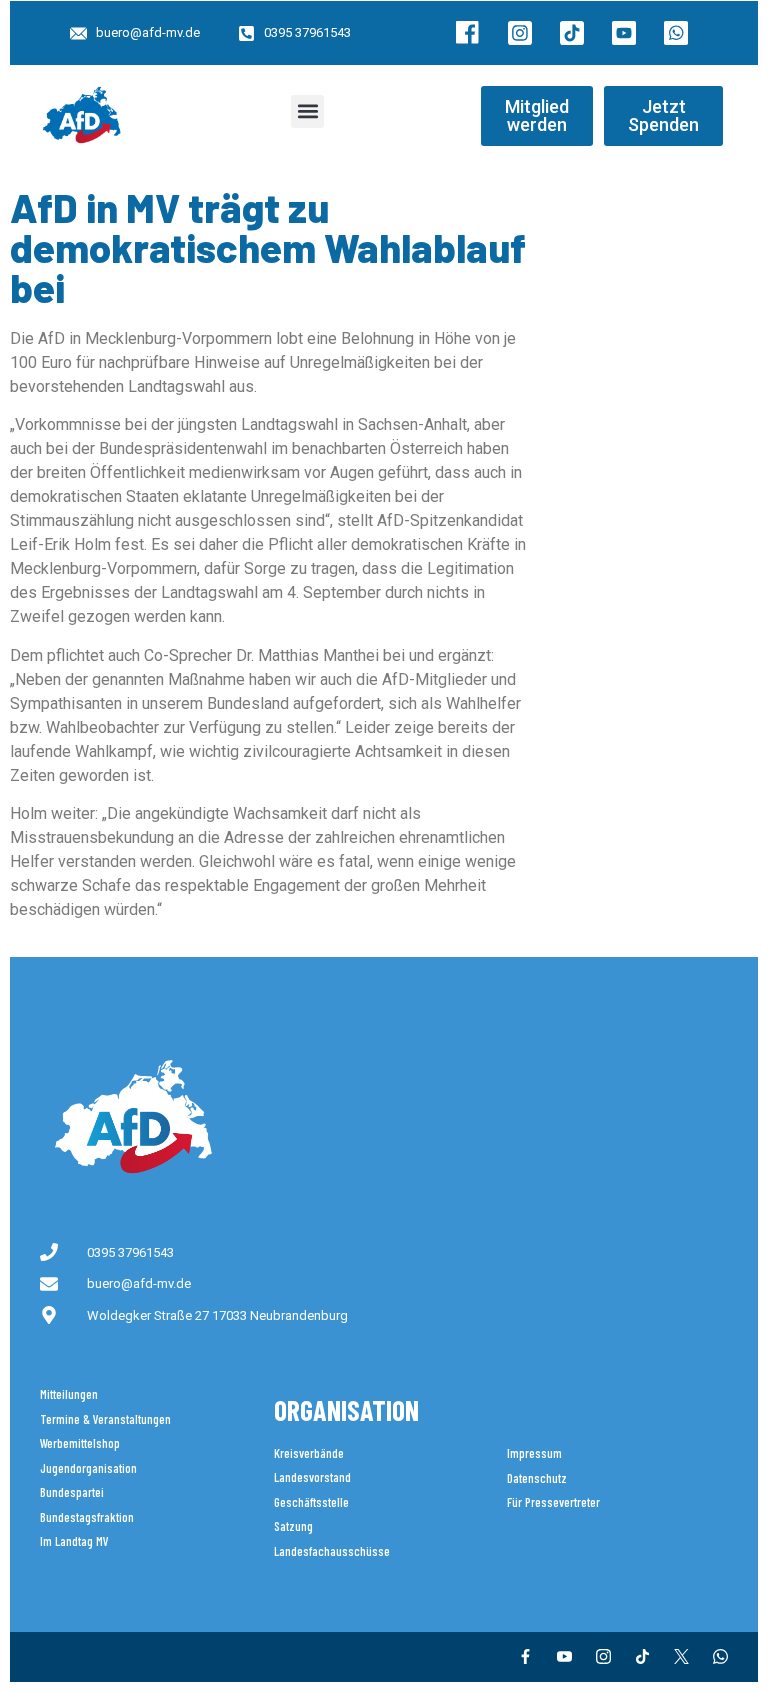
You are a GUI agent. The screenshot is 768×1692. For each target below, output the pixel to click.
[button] (307, 111)
